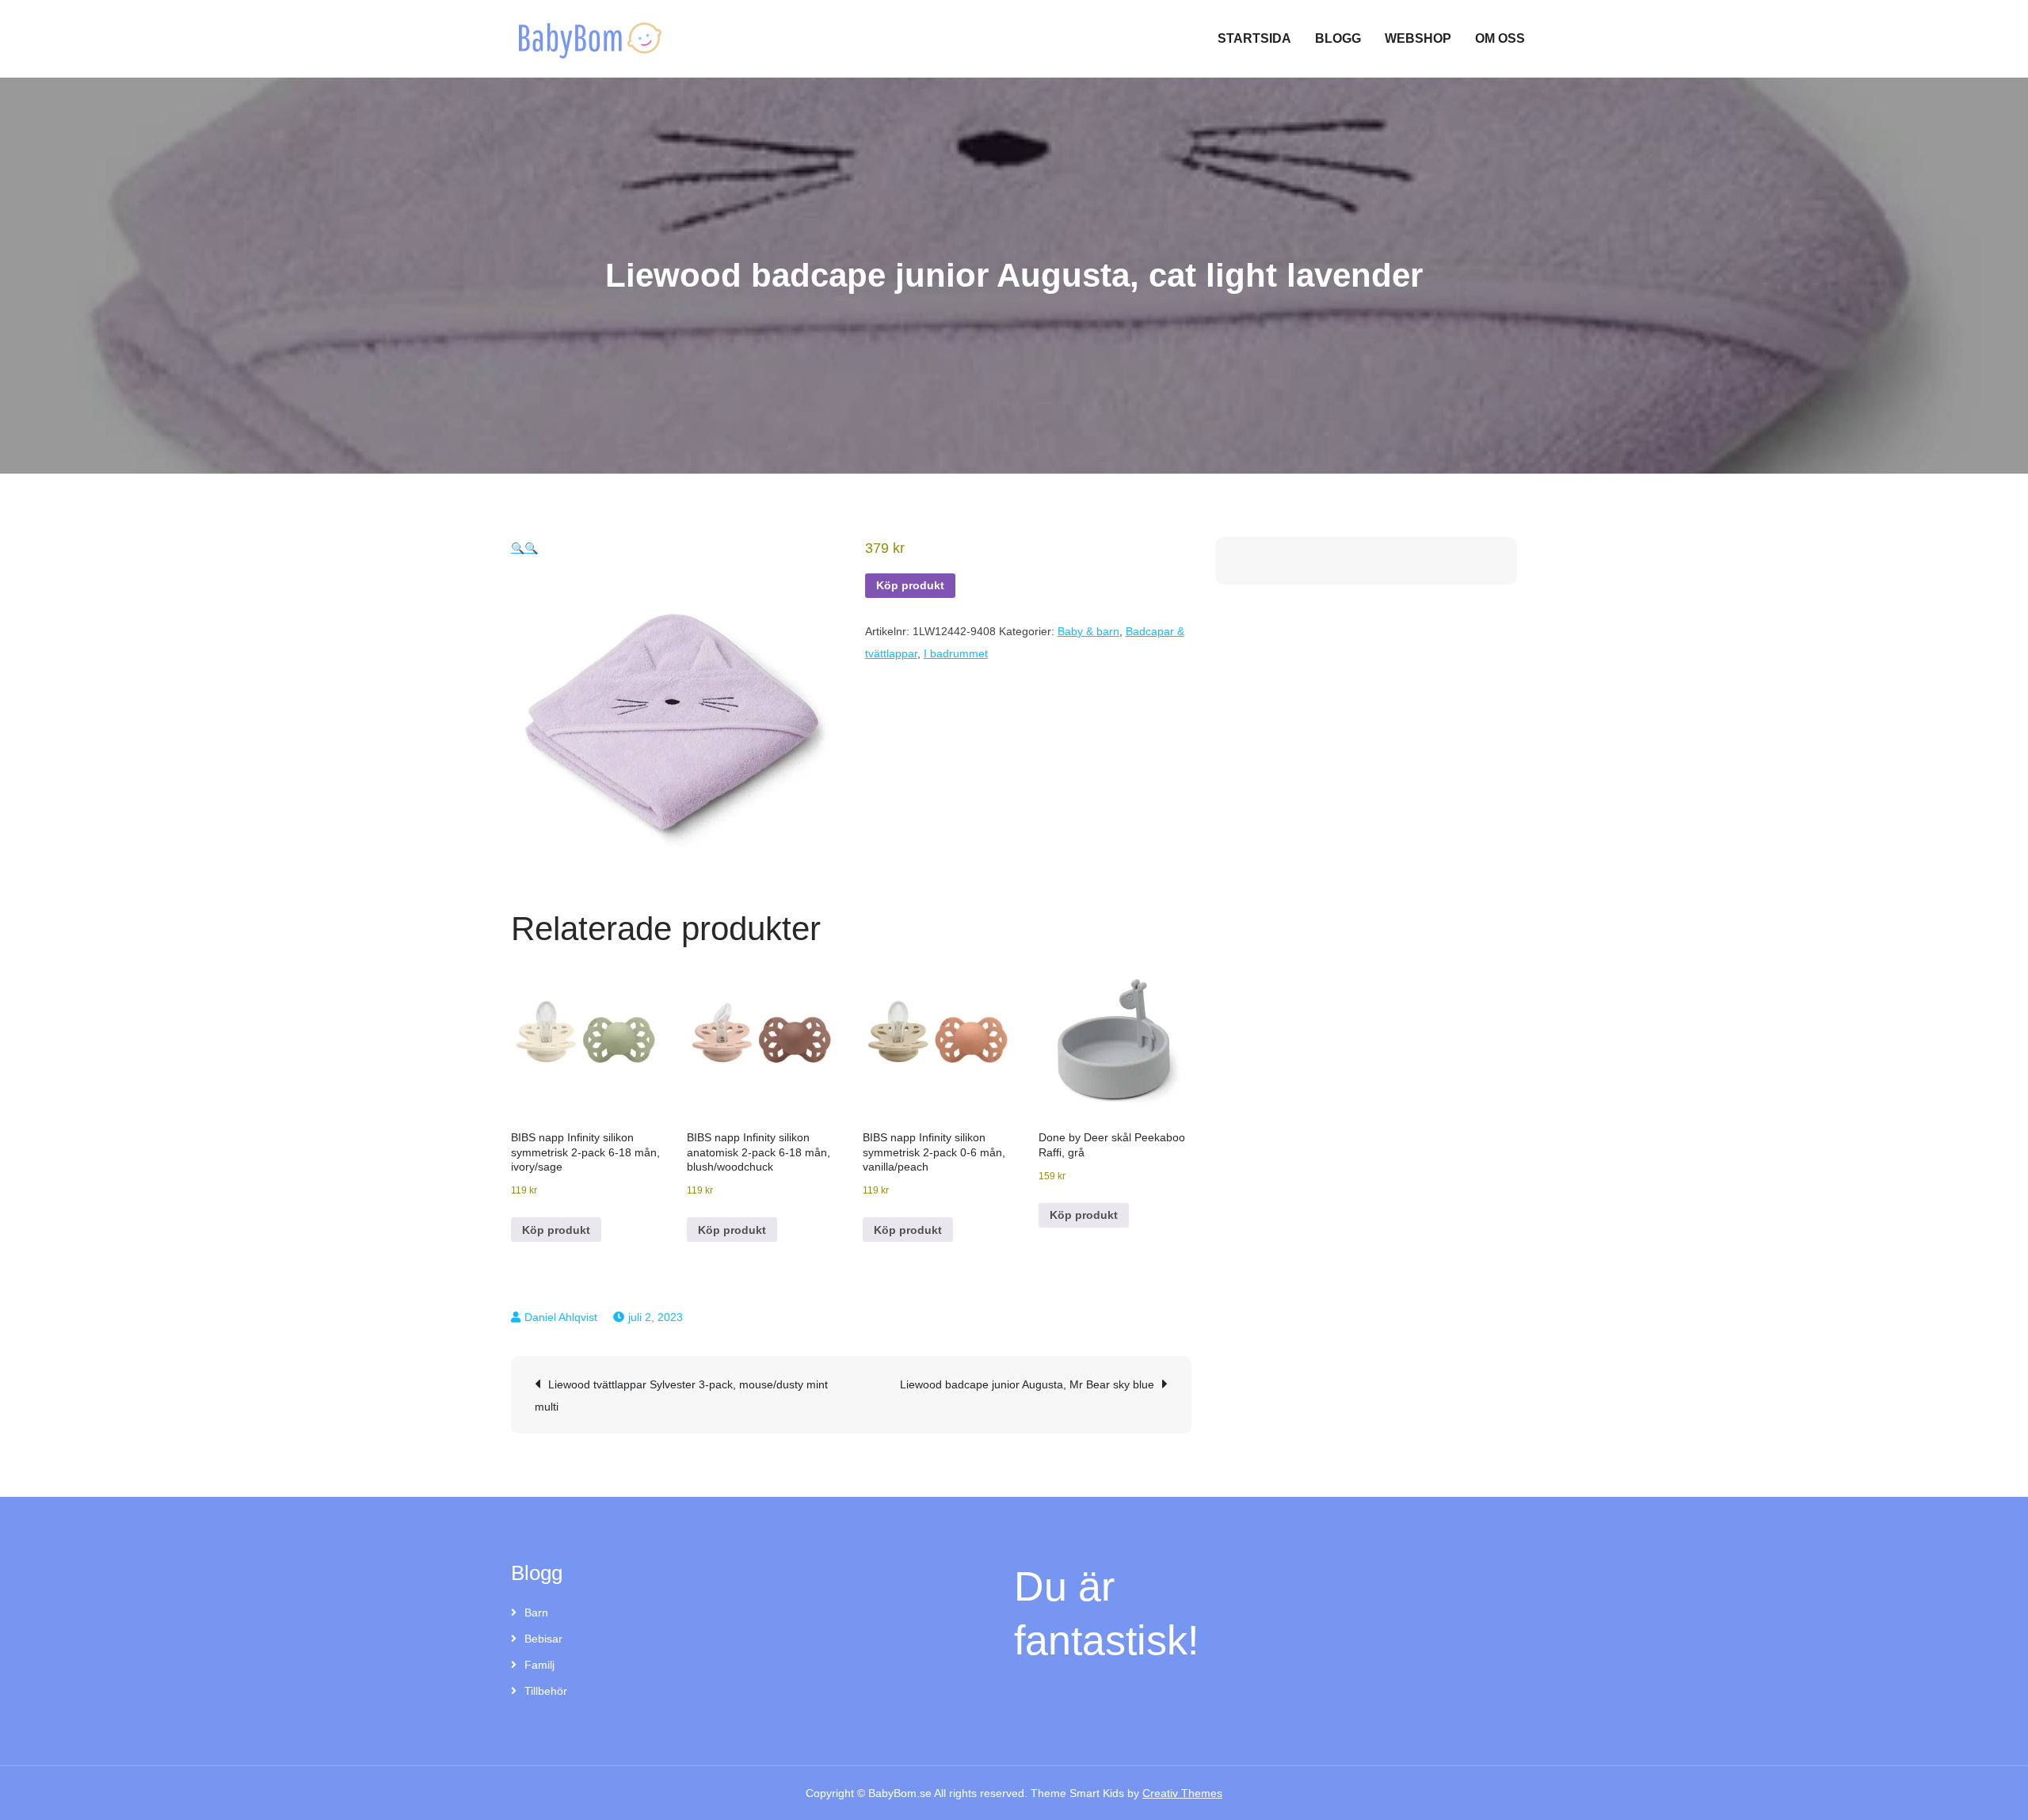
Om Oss (1500, 38)
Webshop (1418, 38)
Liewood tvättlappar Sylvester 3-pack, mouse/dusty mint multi (681, 1395)
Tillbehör (546, 1691)
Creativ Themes (1182, 1793)
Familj (539, 1665)
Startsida (1254, 38)
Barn (536, 1612)
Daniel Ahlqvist (561, 1317)
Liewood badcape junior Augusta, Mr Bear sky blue (1027, 1384)
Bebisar (543, 1639)
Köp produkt (910, 585)
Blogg (1338, 38)
